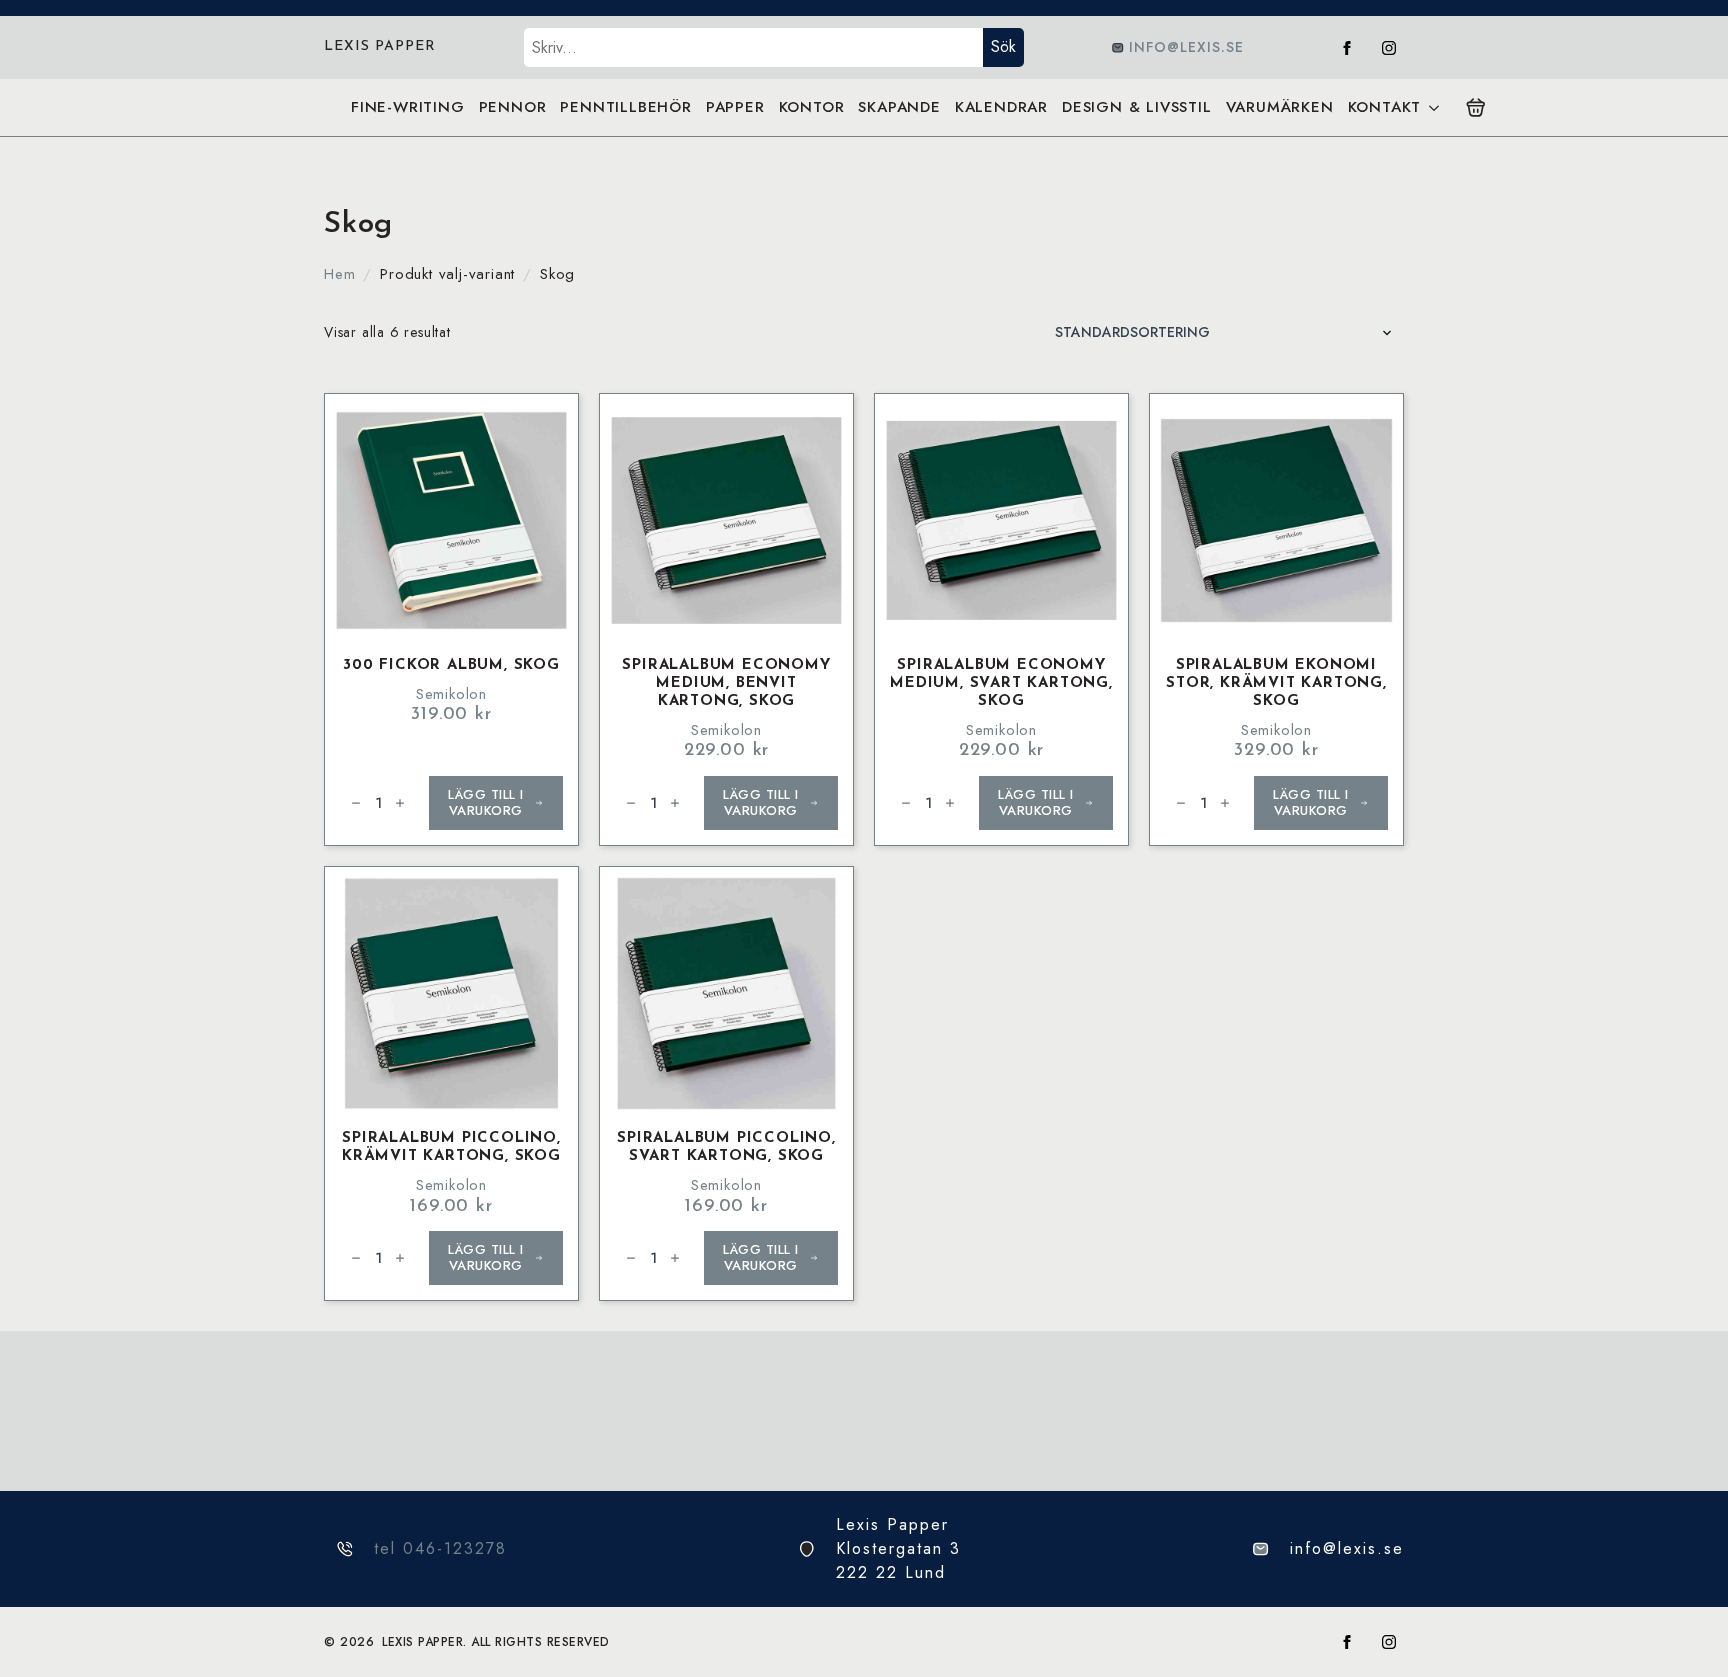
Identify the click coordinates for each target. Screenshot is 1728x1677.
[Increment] (400, 803)
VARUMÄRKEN (1280, 107)
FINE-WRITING (408, 107)
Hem (339, 274)
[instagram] (1389, 48)
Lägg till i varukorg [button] (486, 802)
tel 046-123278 (440, 1548)
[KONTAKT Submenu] (1433, 107)
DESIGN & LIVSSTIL (1137, 107)
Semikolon (451, 694)
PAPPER (735, 107)
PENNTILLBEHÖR (625, 107)
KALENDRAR (1001, 107)
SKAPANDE (899, 107)
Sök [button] (1003, 46)
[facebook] (1347, 48)
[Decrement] (356, 803)
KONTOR (812, 107)
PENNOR (513, 107)
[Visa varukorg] (1476, 108)
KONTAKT (1385, 107)
